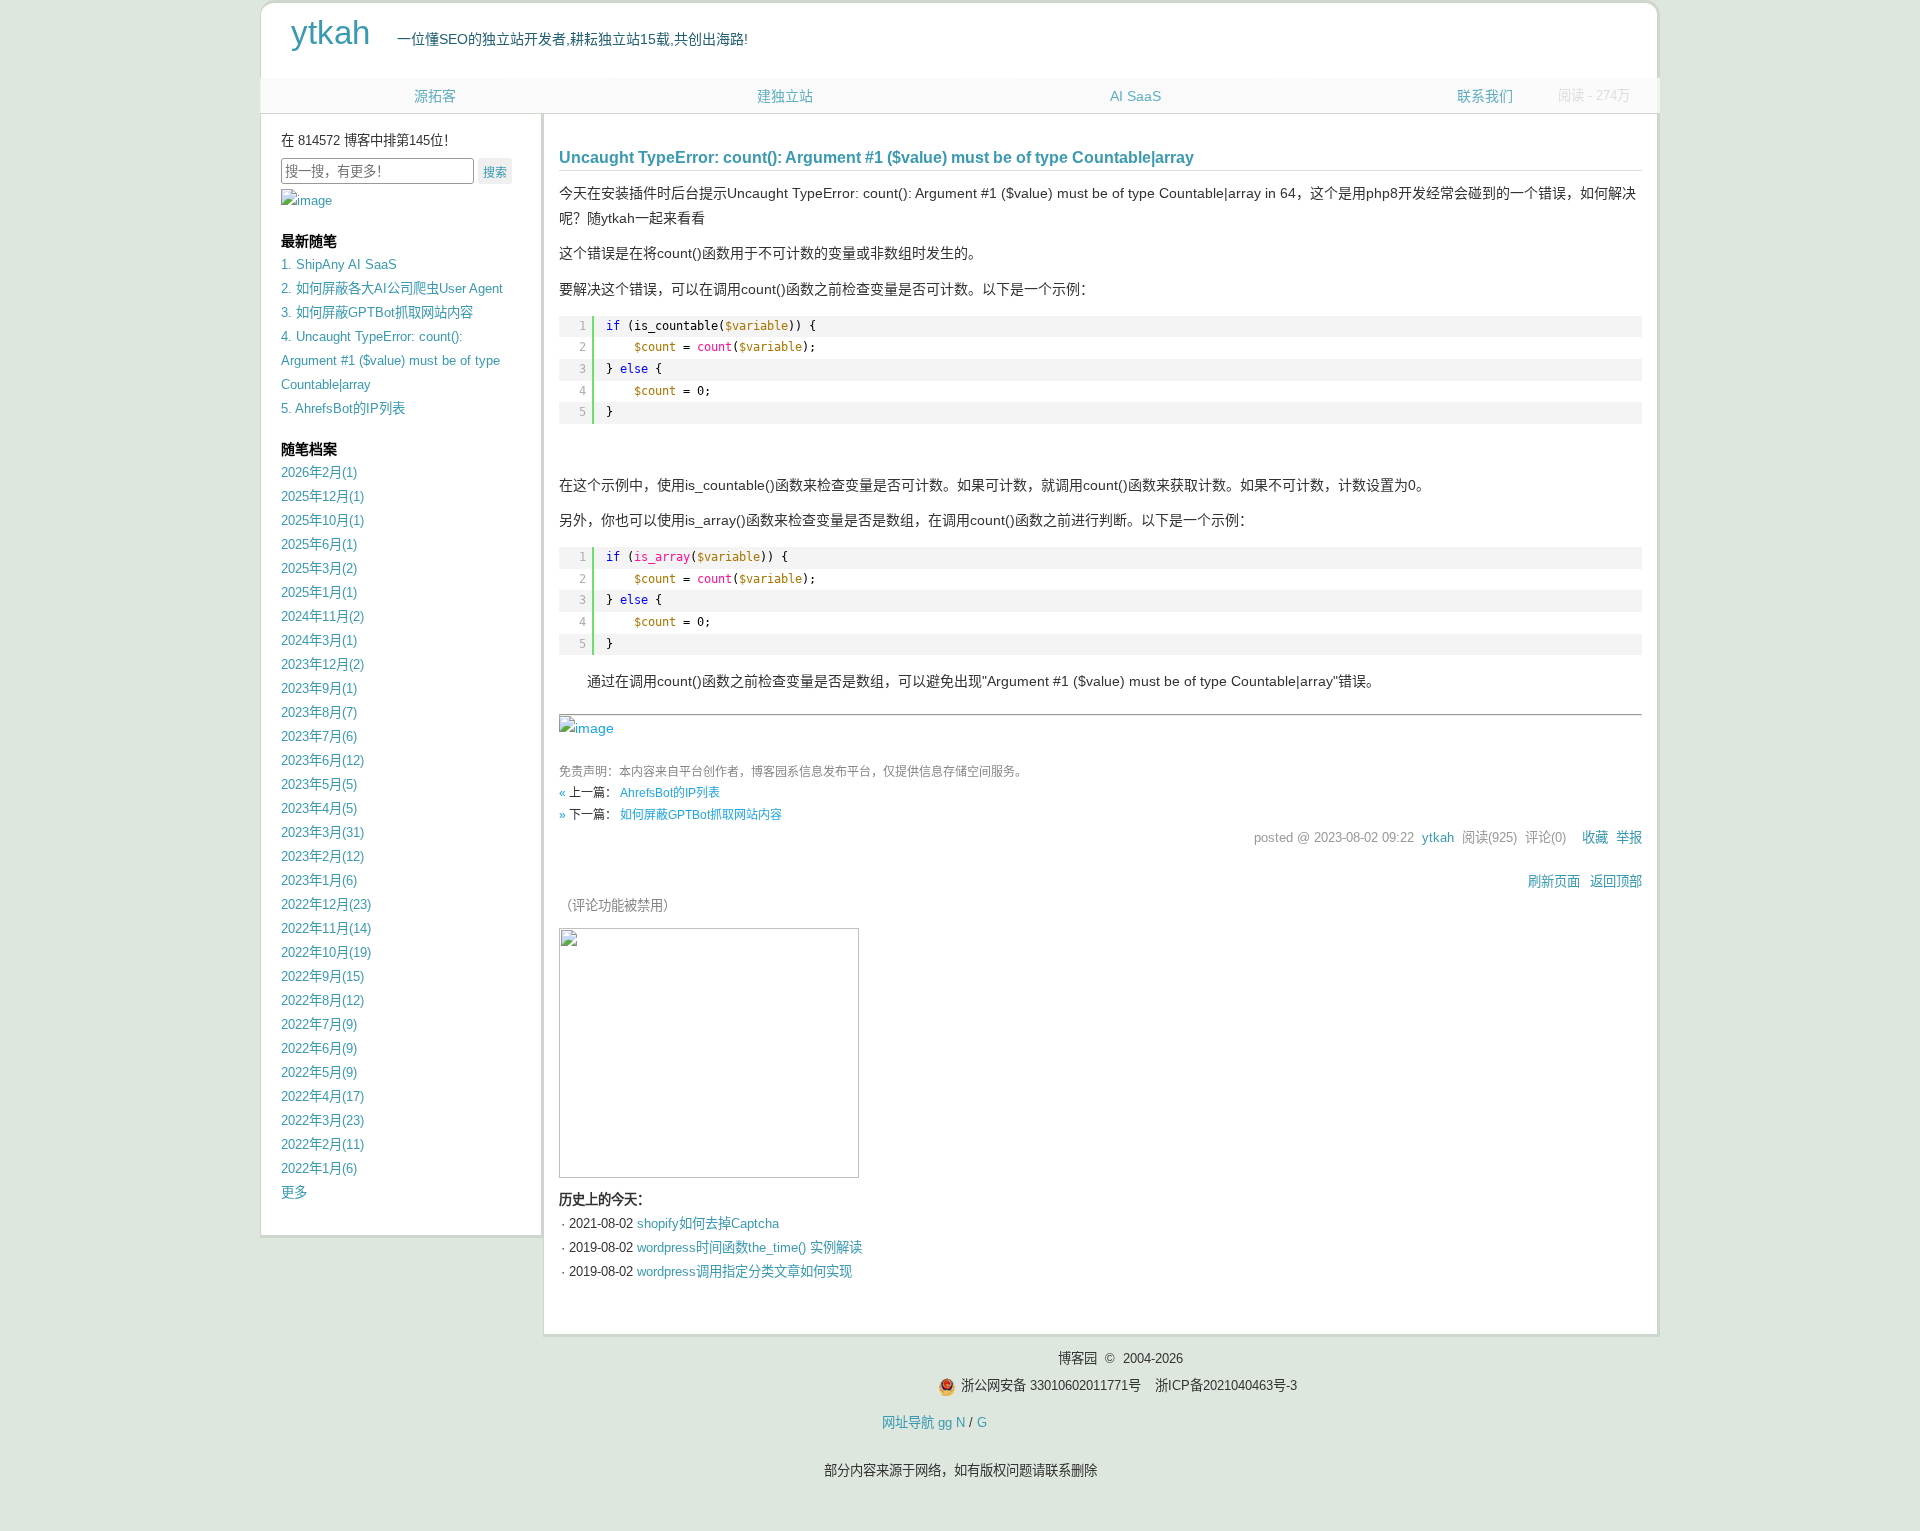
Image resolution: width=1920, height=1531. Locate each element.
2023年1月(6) (319, 880)
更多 (294, 1192)
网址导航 (908, 1422)
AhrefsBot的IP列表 (670, 793)
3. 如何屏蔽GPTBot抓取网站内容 (377, 312)
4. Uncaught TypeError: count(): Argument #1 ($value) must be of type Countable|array (390, 360)
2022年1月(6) (319, 1168)
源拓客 (435, 96)
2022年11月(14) (326, 928)
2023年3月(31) (322, 832)
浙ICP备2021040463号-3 (1226, 1385)
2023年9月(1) (319, 688)
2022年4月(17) (322, 1096)
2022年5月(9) (319, 1072)
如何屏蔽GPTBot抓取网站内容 (701, 815)
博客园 (1077, 1358)
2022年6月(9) (319, 1048)
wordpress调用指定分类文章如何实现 (744, 1271)
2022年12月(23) (326, 904)
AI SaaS (1135, 96)
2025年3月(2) (319, 568)
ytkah (330, 32)
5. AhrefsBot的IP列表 (343, 408)
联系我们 (1485, 96)
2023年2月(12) (322, 856)
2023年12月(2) (322, 664)
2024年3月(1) (319, 640)
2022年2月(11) (322, 1144)
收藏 (1595, 837)
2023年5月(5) (319, 784)
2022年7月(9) (319, 1024)
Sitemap (1015, 1422)
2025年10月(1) (322, 520)
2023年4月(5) (319, 808)
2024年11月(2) (322, 616)
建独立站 (785, 96)
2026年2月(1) (319, 472)
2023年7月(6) (319, 736)
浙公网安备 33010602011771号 (1051, 1385)
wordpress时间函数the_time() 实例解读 (749, 1247)
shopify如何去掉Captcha (708, 1223)
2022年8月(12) (322, 1000)
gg (945, 1422)
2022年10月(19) (326, 952)
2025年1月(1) (319, 592)
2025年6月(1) (319, 544)
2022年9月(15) (322, 976)
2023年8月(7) (319, 712)
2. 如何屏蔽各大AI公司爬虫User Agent (392, 288)
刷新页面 (1554, 881)
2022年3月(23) (322, 1120)
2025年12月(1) (322, 496)
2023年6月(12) (322, 760)
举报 (1629, 837)
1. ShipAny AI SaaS (339, 264)
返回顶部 (1616, 881)
